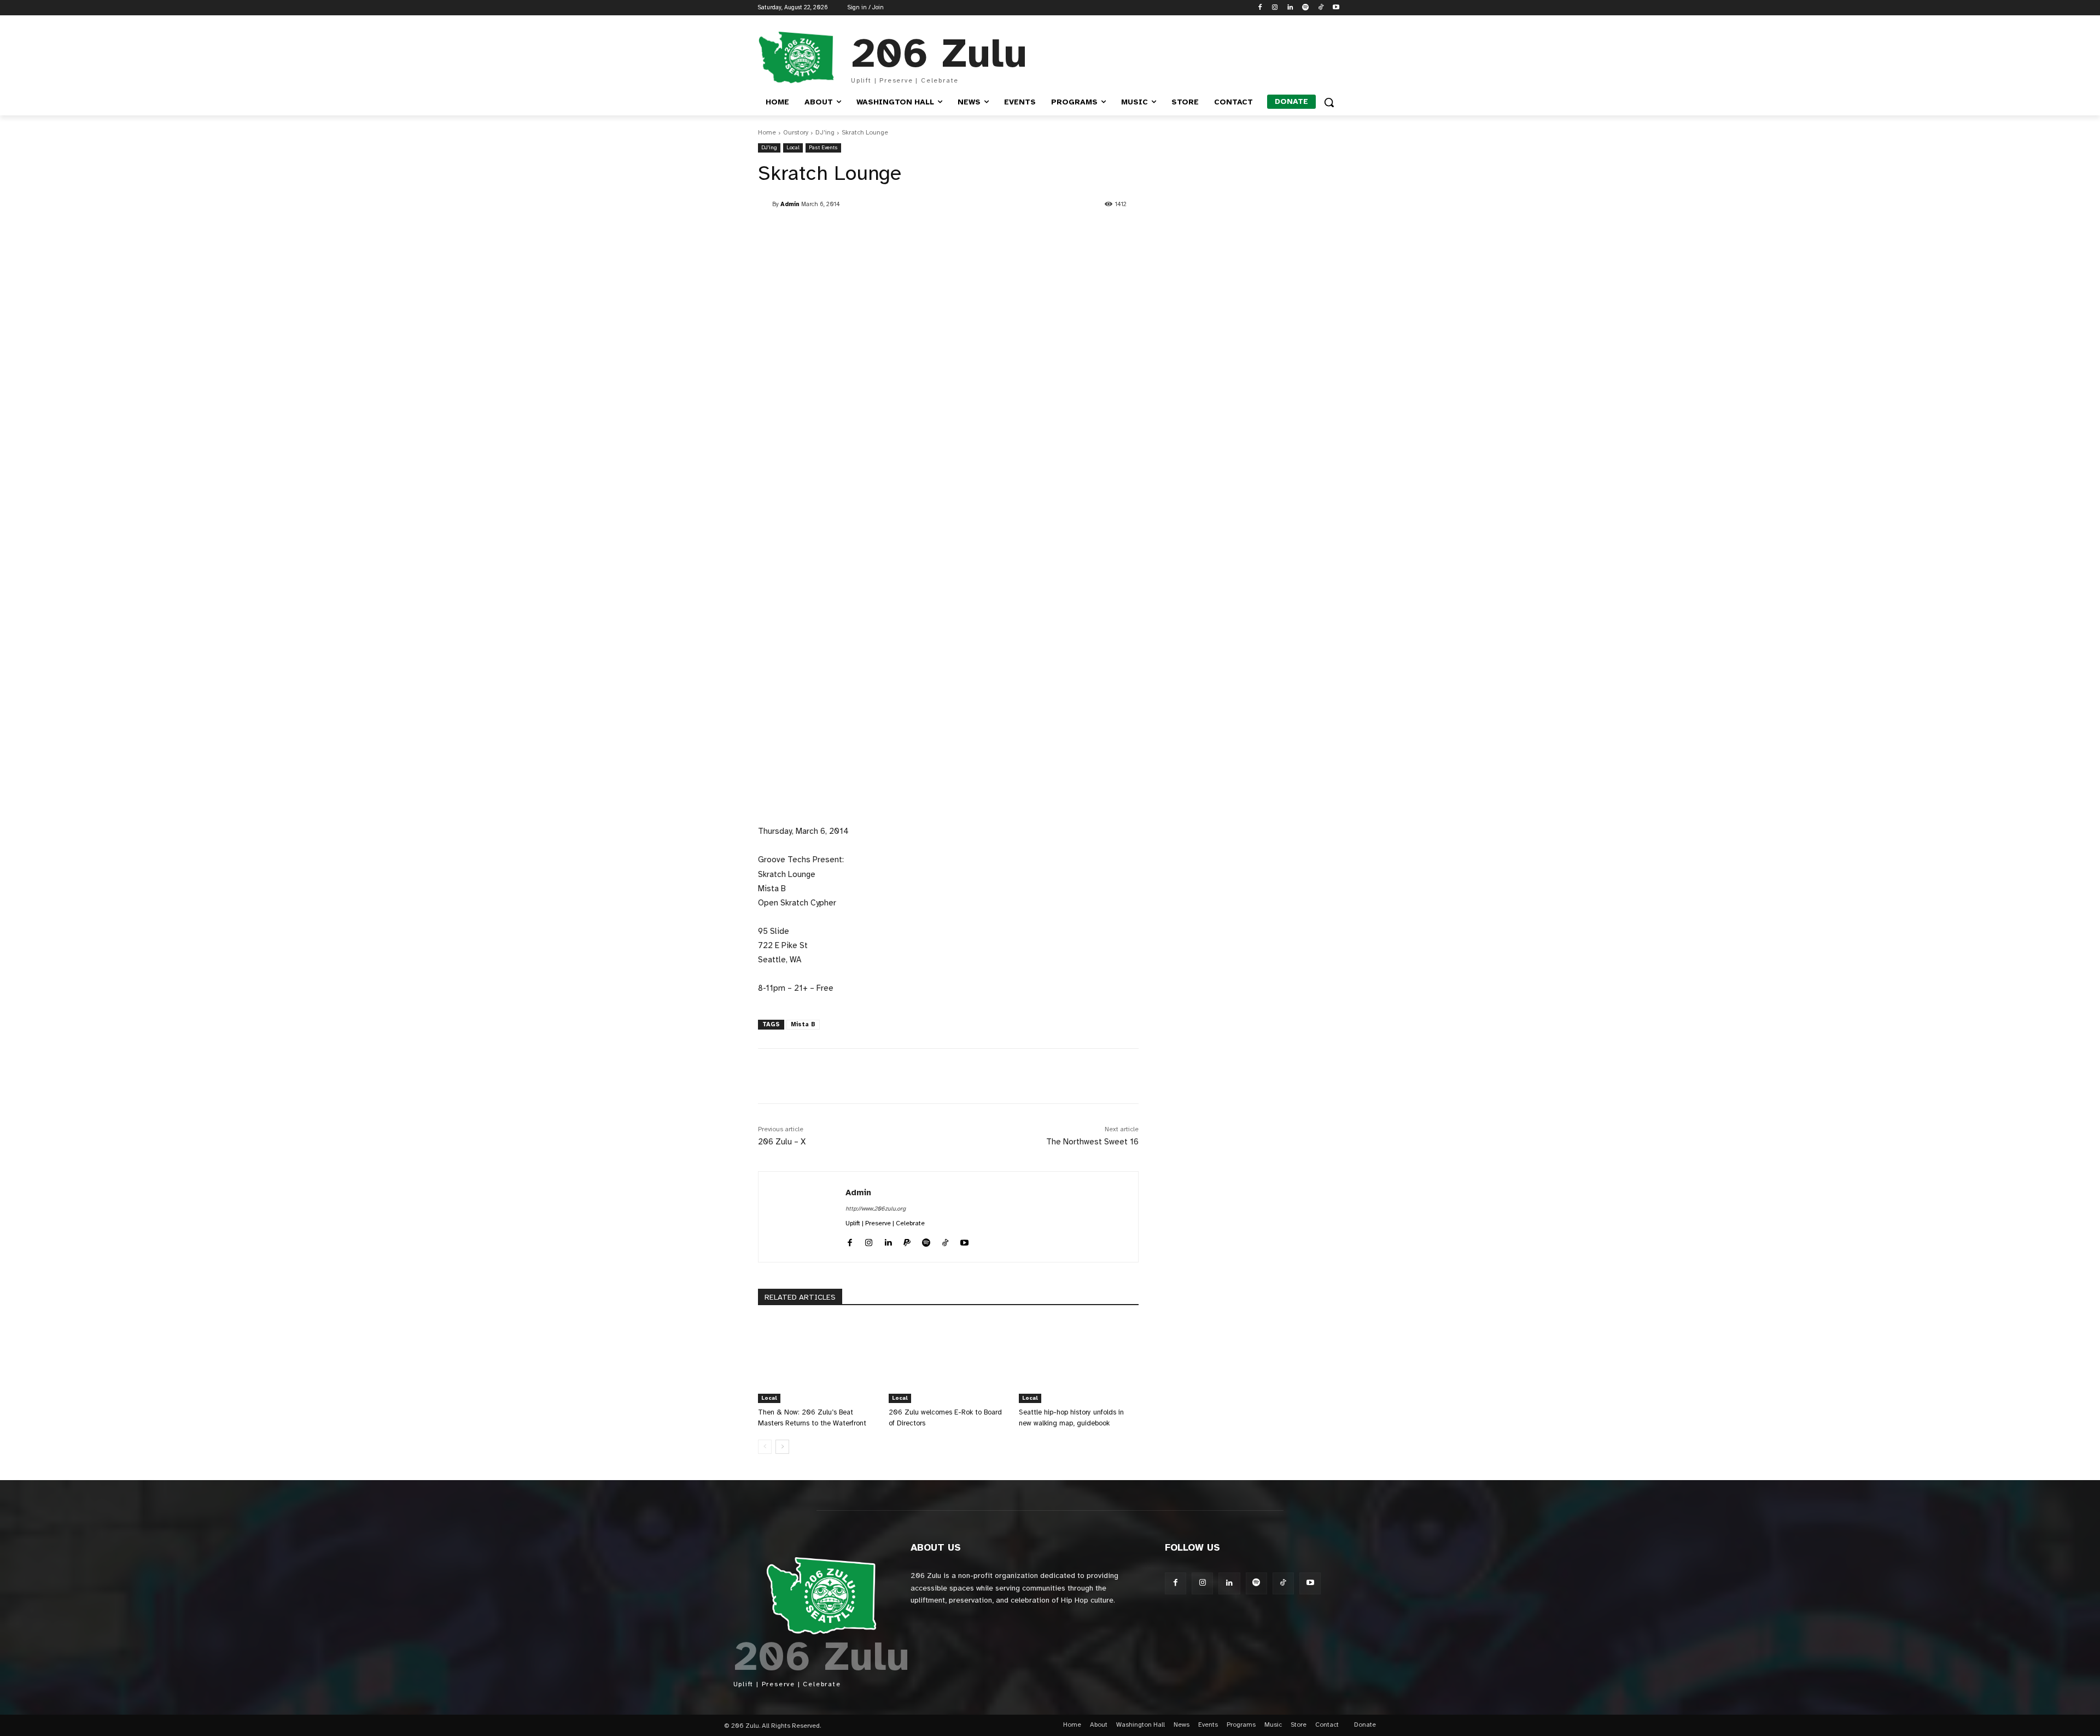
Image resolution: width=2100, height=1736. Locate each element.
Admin (790, 204)
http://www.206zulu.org (876, 1209)
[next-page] (782, 1447)
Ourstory (796, 132)
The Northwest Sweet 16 (1092, 1142)
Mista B (803, 1024)
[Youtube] (1336, 8)
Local (793, 147)
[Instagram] (1275, 8)
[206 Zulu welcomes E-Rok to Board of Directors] (949, 1361)
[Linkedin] (1290, 8)
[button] (1329, 102)
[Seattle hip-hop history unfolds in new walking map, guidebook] (1079, 1361)
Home (767, 132)
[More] (1013, 1076)
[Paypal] (907, 1241)
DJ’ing (825, 132)
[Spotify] (1306, 8)
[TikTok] (1320, 8)
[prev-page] (765, 1447)
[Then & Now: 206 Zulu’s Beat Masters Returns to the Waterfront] (818, 1361)
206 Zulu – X (782, 1142)
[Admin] (765, 204)
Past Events (823, 147)
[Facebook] (1260, 8)
